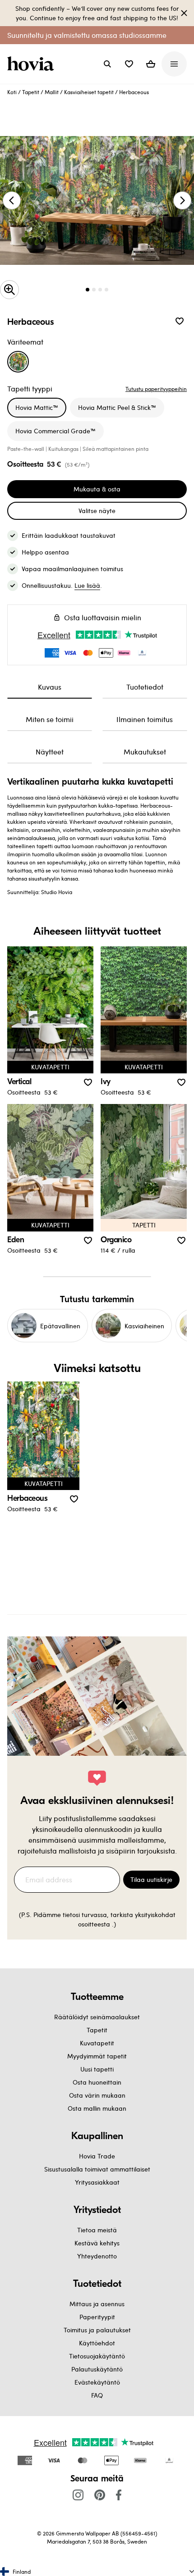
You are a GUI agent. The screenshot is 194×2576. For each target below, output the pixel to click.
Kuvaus (50, 687)
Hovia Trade (97, 2156)
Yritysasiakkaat (97, 2182)
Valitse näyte (97, 511)
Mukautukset (145, 752)
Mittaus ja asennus (97, 2304)
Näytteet (50, 752)
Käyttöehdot (97, 2343)
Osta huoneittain (97, 2082)
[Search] (107, 64)
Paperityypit (97, 2317)
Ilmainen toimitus (145, 719)
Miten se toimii (50, 719)
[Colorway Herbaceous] (18, 362)
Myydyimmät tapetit (97, 2056)
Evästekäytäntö (97, 2382)
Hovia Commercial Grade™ (55, 431)
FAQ (97, 2395)
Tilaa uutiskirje (151, 1879)
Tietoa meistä (97, 2230)
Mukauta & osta (97, 489)
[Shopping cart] (151, 64)
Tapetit (31, 92)
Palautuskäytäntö (97, 2369)
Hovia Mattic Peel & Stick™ (117, 407)
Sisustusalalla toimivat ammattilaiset (97, 2169)
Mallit (52, 92)
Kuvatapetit (97, 2043)
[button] (129, 64)
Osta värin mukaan (97, 2095)
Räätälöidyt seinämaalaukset (97, 2017)
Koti (12, 92)
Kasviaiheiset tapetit (89, 92)
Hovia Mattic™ (37, 407)
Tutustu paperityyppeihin (156, 389)
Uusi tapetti (97, 2069)
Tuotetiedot (145, 687)
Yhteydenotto (97, 2256)
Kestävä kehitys (97, 2243)
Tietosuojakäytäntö (97, 2356)
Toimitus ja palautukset (97, 2330)
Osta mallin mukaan (97, 2108)
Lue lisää (87, 585)
